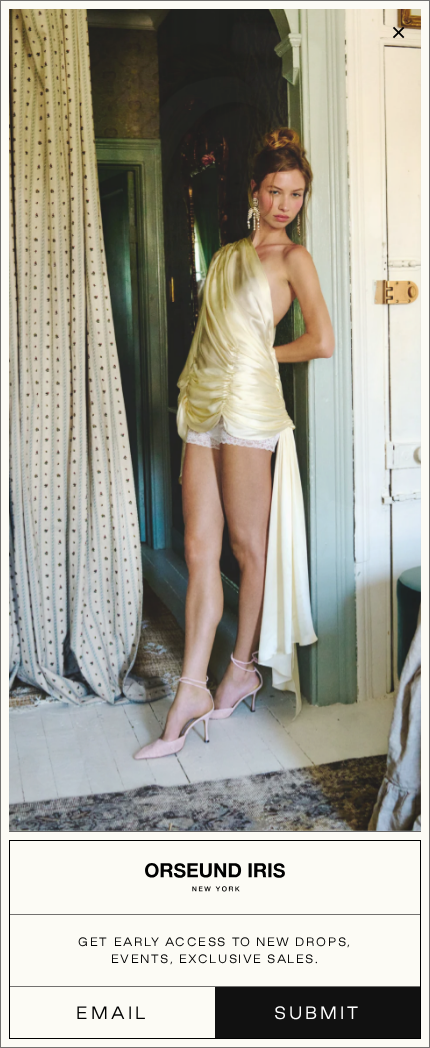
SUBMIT (317, 1012)
